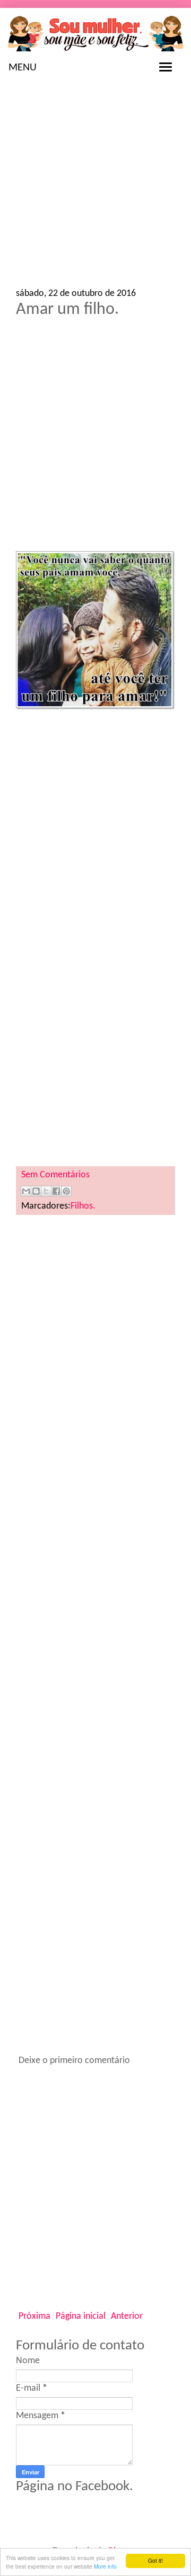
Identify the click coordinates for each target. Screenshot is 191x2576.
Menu (23, 68)
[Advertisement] (95, 188)
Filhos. (83, 1206)
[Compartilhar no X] (46, 1191)
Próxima (34, 2316)
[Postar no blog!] (36, 1191)
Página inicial (81, 2316)
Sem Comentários (55, 1175)
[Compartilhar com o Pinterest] (66, 1191)
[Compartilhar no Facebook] (56, 1191)
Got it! (155, 2560)
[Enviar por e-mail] (26, 1191)
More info (105, 2566)
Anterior (127, 2316)
